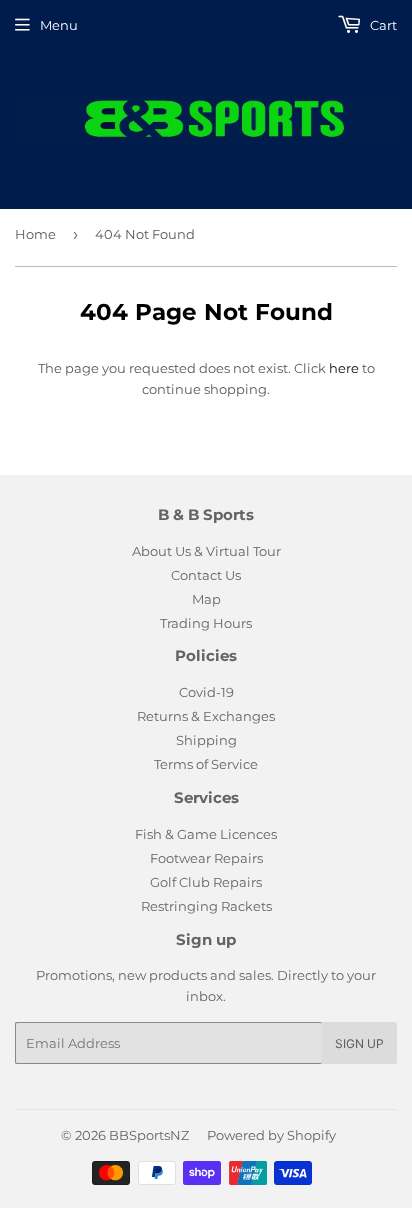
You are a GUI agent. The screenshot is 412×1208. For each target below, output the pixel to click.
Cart (382, 25)
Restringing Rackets (206, 906)
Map (206, 599)
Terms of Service (206, 764)
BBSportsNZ (149, 1135)
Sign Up (359, 1043)
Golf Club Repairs (206, 882)
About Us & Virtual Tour (206, 551)
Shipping (206, 740)
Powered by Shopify (271, 1135)
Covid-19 (206, 692)
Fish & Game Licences (206, 834)
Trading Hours (206, 623)
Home (35, 234)
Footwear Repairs (206, 858)
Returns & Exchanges (206, 716)
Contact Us (206, 575)
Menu (59, 25)
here (344, 368)
